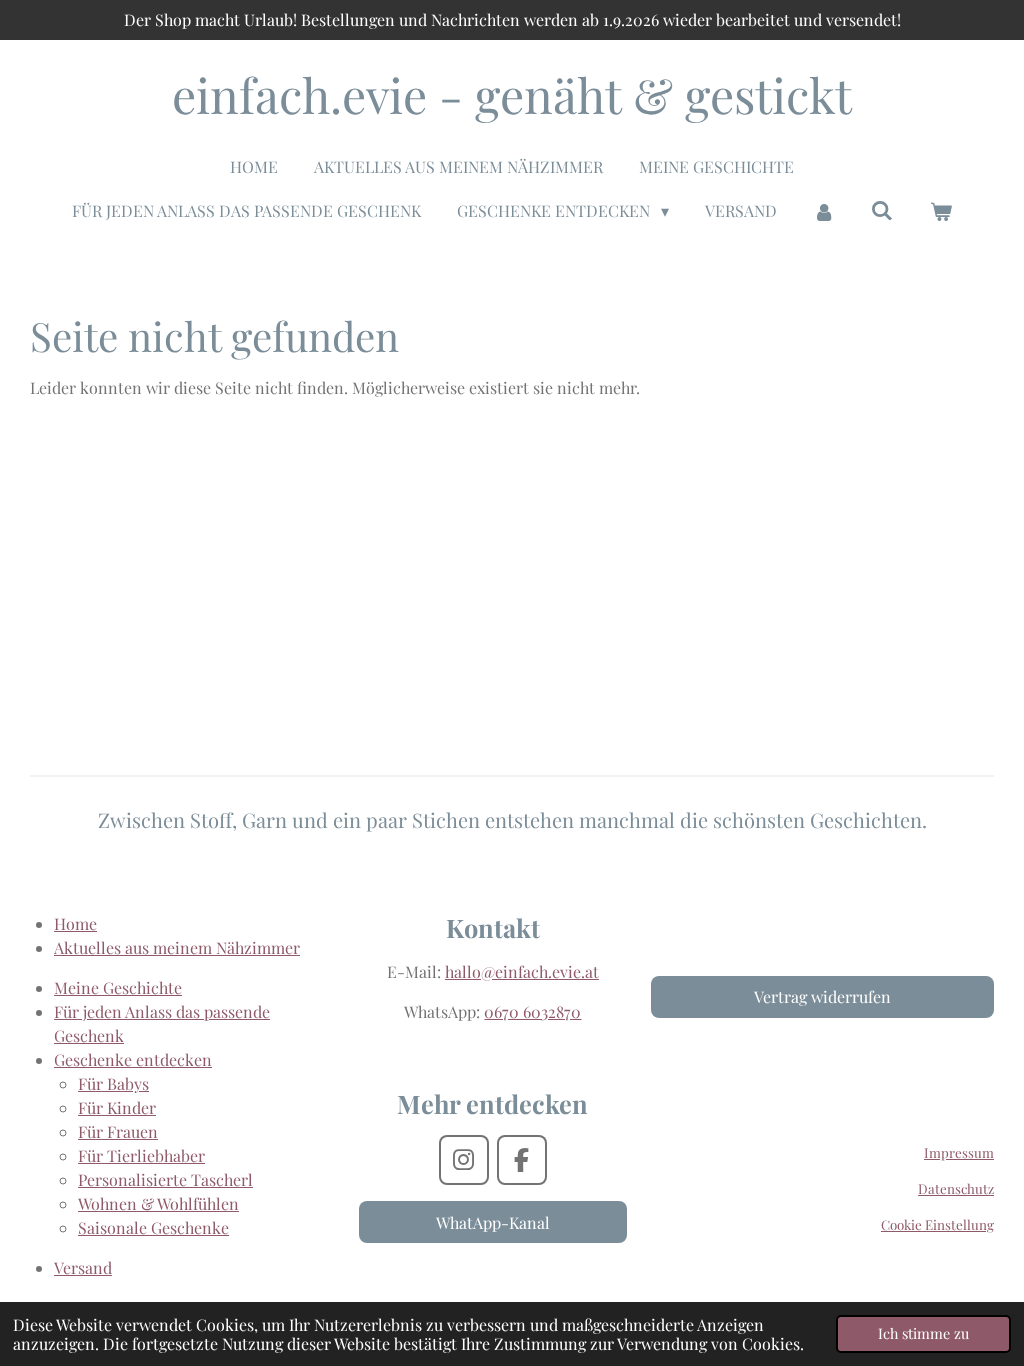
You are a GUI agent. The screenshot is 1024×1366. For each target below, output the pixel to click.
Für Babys (113, 1083)
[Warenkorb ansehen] (940, 211)
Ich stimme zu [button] (923, 1333)
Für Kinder (117, 1107)
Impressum (959, 1152)
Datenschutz (956, 1188)
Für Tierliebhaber (141, 1155)
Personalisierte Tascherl (165, 1179)
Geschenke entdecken (133, 1059)
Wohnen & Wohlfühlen (158, 1203)
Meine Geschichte (118, 987)
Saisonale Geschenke (153, 1227)
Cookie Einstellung (937, 1224)
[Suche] (882, 209)
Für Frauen (118, 1131)
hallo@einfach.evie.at (522, 971)
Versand (83, 1267)
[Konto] (824, 211)
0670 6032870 (532, 1011)
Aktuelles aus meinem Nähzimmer (177, 947)
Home (75, 923)
